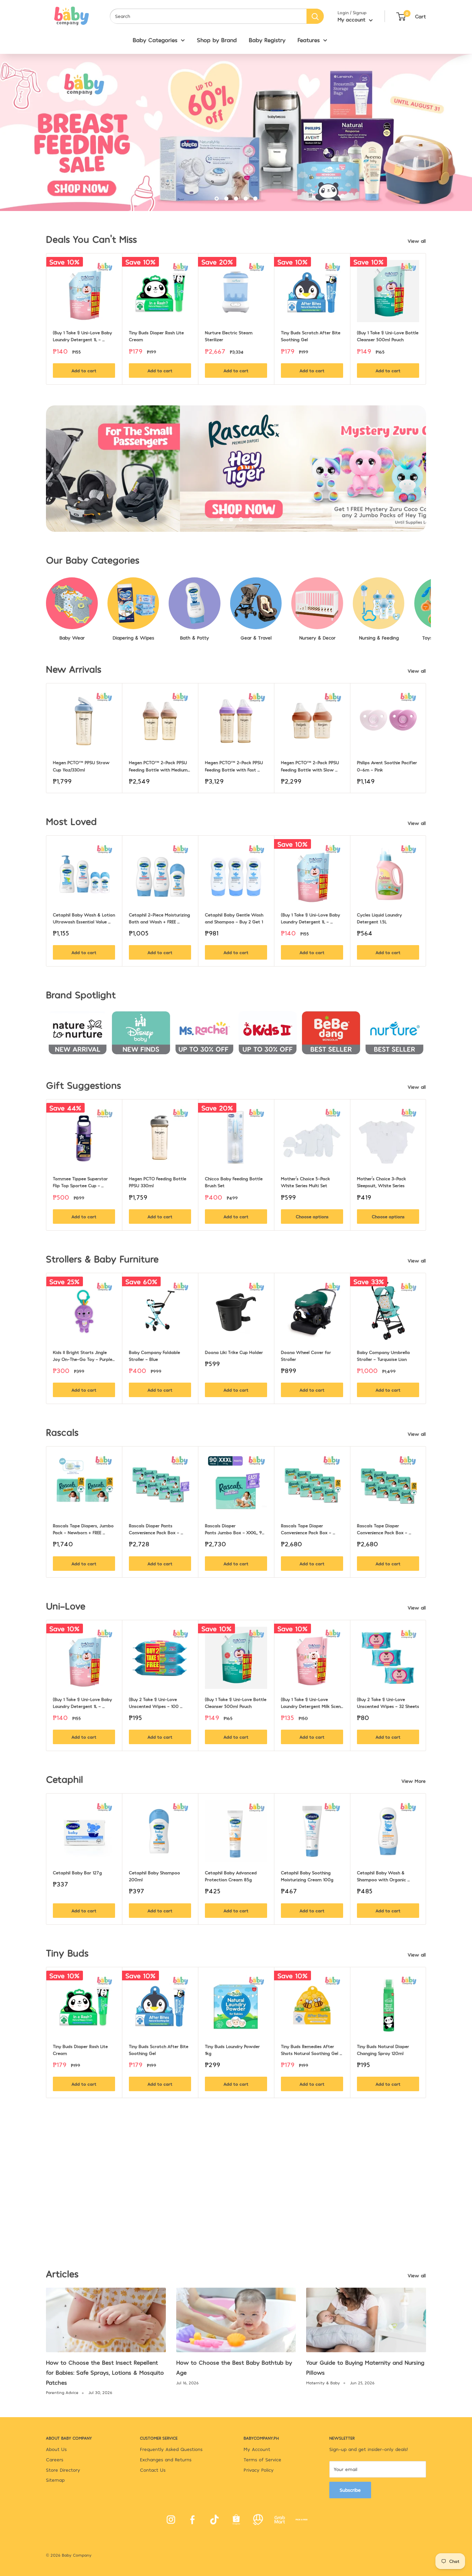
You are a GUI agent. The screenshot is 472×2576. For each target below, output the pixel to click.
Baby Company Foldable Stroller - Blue (155, 1356)
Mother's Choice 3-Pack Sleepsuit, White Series (382, 1182)
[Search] (315, 16)
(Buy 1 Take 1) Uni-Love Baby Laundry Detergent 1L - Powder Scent (83, 336)
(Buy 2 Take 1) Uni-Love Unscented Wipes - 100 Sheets (154, 1703)
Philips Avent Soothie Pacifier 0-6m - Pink (388, 766)
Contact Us (153, 2470)
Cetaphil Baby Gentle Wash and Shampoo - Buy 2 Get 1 (235, 918)
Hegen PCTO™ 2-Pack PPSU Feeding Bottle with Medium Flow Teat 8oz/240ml (159, 766)
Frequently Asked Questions (171, 2449)
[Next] (426, 319)
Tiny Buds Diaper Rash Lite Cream (157, 336)
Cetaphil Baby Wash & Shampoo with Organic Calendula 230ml (382, 1876)
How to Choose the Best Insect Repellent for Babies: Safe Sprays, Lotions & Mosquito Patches (105, 2372)
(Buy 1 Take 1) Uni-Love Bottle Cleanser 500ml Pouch (388, 336)
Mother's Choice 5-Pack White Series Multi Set (306, 1182)
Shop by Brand (217, 40)
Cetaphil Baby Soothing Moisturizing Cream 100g (307, 1876)
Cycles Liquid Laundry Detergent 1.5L (380, 918)
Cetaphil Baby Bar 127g (77, 1873)
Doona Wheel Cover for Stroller (307, 1356)
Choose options (312, 1217)
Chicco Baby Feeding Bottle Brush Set (234, 1182)
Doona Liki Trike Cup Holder (234, 1352)
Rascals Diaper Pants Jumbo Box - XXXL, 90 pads (236, 1529)
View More (414, 1781)
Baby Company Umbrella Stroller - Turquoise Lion (384, 1356)
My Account (257, 2449)
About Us (56, 2449)
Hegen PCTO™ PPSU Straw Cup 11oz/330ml (82, 766)
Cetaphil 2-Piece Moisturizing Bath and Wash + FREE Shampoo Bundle (160, 919)
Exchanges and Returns (166, 2459)
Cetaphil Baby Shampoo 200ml (155, 1876)
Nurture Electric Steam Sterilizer (229, 336)
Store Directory (63, 2470)
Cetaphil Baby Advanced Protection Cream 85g (232, 1876)
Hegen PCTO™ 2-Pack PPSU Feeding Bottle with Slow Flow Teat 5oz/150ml (311, 766)
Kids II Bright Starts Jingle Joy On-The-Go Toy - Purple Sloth (83, 1356)
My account (352, 19)
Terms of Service (262, 2459)
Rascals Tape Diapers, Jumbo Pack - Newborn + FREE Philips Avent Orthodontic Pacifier (84, 1529)
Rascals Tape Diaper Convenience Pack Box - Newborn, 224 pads (383, 1529)
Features (309, 40)
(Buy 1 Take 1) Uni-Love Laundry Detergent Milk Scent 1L (312, 1703)
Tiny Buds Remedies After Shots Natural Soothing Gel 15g (310, 2050)
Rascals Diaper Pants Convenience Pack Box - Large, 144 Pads (155, 1529)
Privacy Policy (259, 2470)
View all (418, 241)
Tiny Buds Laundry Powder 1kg (233, 2050)
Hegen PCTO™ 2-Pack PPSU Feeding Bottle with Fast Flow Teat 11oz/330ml (235, 766)
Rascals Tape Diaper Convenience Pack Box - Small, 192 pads (307, 1529)
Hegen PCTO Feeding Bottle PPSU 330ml (158, 1182)
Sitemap (55, 2480)
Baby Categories (155, 40)
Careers (55, 2459)
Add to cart (84, 371)
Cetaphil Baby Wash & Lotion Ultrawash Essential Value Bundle (84, 919)
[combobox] (208, 16)
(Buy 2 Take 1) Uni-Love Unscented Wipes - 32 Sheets (388, 1703)
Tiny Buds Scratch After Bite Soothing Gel (311, 336)
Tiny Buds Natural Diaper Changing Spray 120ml (384, 2050)
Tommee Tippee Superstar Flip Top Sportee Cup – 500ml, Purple (81, 1182)
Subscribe (350, 2490)
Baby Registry (267, 40)
